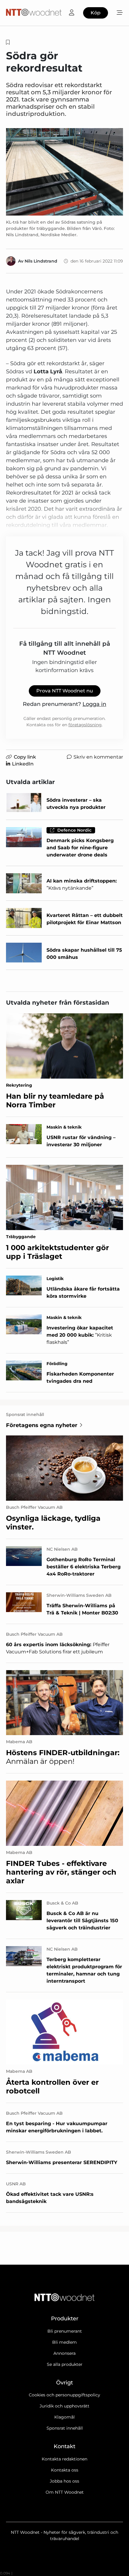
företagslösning (85, 725)
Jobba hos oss (64, 2481)
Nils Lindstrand (41, 261)
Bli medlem (64, 2342)
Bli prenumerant (65, 2331)
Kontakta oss (65, 2470)
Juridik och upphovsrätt (64, 2406)
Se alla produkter (65, 2364)
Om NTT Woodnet (65, 2492)
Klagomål (64, 2417)
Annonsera (64, 2353)
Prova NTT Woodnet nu (65, 691)
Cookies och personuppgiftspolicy (64, 2395)
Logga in (94, 704)
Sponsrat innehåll (65, 2428)
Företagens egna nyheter (42, 1425)
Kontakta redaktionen (64, 2459)
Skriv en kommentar (98, 757)
